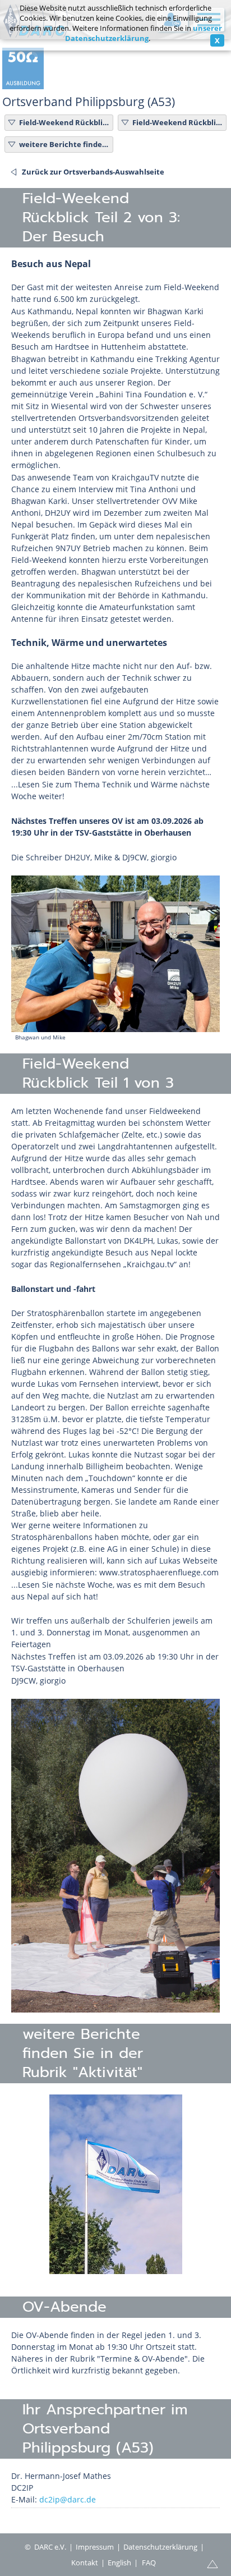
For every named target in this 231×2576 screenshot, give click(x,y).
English (119, 2563)
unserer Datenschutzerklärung (144, 33)
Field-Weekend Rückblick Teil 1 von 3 (178, 122)
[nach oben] (212, 2563)
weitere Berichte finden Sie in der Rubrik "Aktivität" (64, 144)
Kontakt (85, 2563)
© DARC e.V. (45, 2547)
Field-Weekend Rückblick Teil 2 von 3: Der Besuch (64, 122)
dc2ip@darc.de (68, 2499)
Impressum (95, 2547)
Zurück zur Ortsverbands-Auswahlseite (93, 172)
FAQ (149, 2563)
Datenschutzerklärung (160, 2547)
